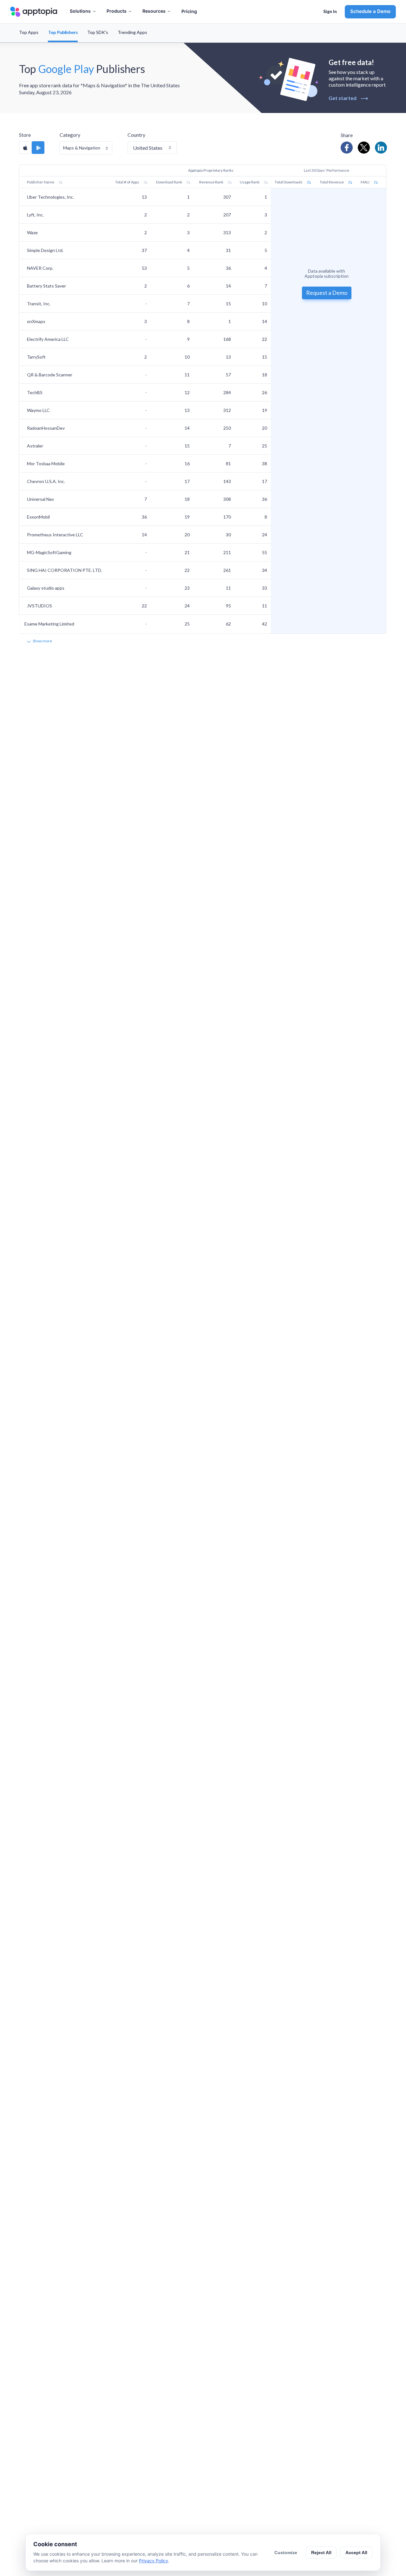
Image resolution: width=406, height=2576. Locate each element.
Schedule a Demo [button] (370, 11)
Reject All (321, 2553)
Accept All (356, 2553)
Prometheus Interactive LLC (55, 535)
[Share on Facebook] (347, 148)
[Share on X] (364, 148)
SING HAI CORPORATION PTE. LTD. (65, 570)
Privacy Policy (154, 2561)
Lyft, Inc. (35, 215)
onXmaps (36, 321)
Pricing (189, 11)
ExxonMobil (38, 517)
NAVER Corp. (40, 268)
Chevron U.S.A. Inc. (46, 481)
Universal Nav (40, 499)
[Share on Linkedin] (381, 148)
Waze (32, 232)
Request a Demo (327, 292)
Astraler (35, 446)
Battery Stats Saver (46, 286)
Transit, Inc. (39, 304)
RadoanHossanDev (46, 428)
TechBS (35, 392)
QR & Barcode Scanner (50, 375)
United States (148, 148)
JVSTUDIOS (39, 606)
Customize (286, 2553)
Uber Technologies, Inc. (50, 197)
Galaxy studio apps (46, 588)
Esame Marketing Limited (49, 624)
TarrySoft (36, 357)
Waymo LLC (38, 410)
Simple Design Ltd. (45, 250)
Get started (348, 98)
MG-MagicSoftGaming (49, 552)
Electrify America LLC (48, 339)
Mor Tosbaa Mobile (46, 464)
